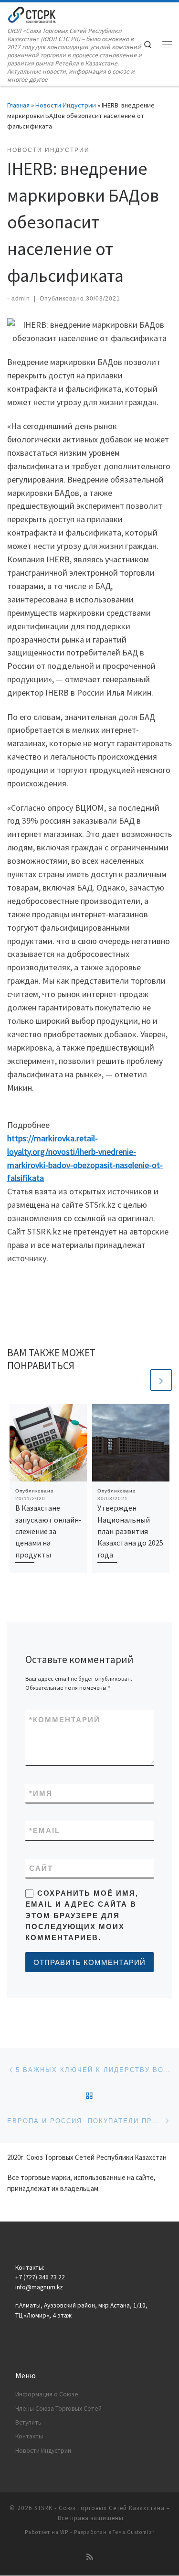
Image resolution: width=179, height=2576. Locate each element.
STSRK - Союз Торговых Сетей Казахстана (100, 2508)
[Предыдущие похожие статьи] (138, 1380)
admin (21, 299)
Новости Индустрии (66, 105)
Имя (41, 1793)
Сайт (41, 1868)
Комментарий (65, 1720)
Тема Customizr (134, 2532)
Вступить (28, 2422)
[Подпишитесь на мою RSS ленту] (90, 2557)
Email (45, 1830)
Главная (18, 105)
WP (64, 2532)
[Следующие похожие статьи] (161, 1380)
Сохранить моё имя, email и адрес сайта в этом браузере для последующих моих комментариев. (82, 1915)
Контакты (29, 2436)
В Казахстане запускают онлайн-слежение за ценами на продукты (48, 1531)
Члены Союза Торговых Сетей (58, 2409)
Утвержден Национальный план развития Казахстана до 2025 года (130, 1531)
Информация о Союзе (47, 2394)
